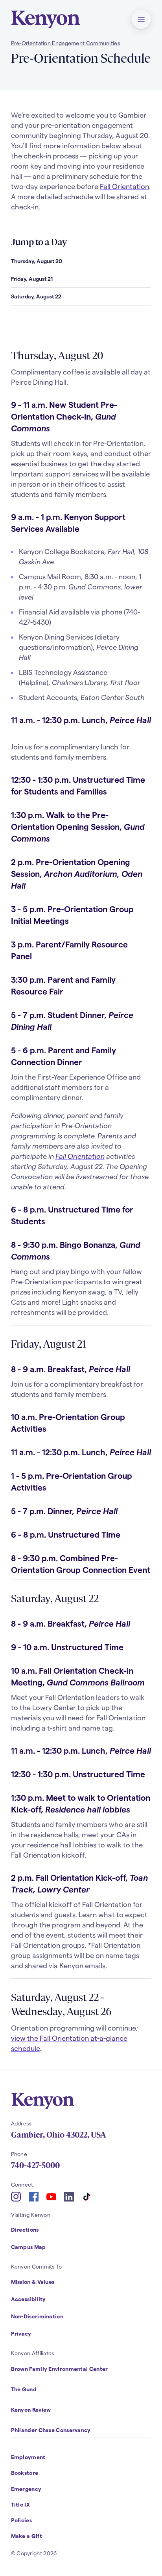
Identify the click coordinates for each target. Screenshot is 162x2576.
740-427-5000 (35, 2165)
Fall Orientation (124, 186)
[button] (141, 19)
